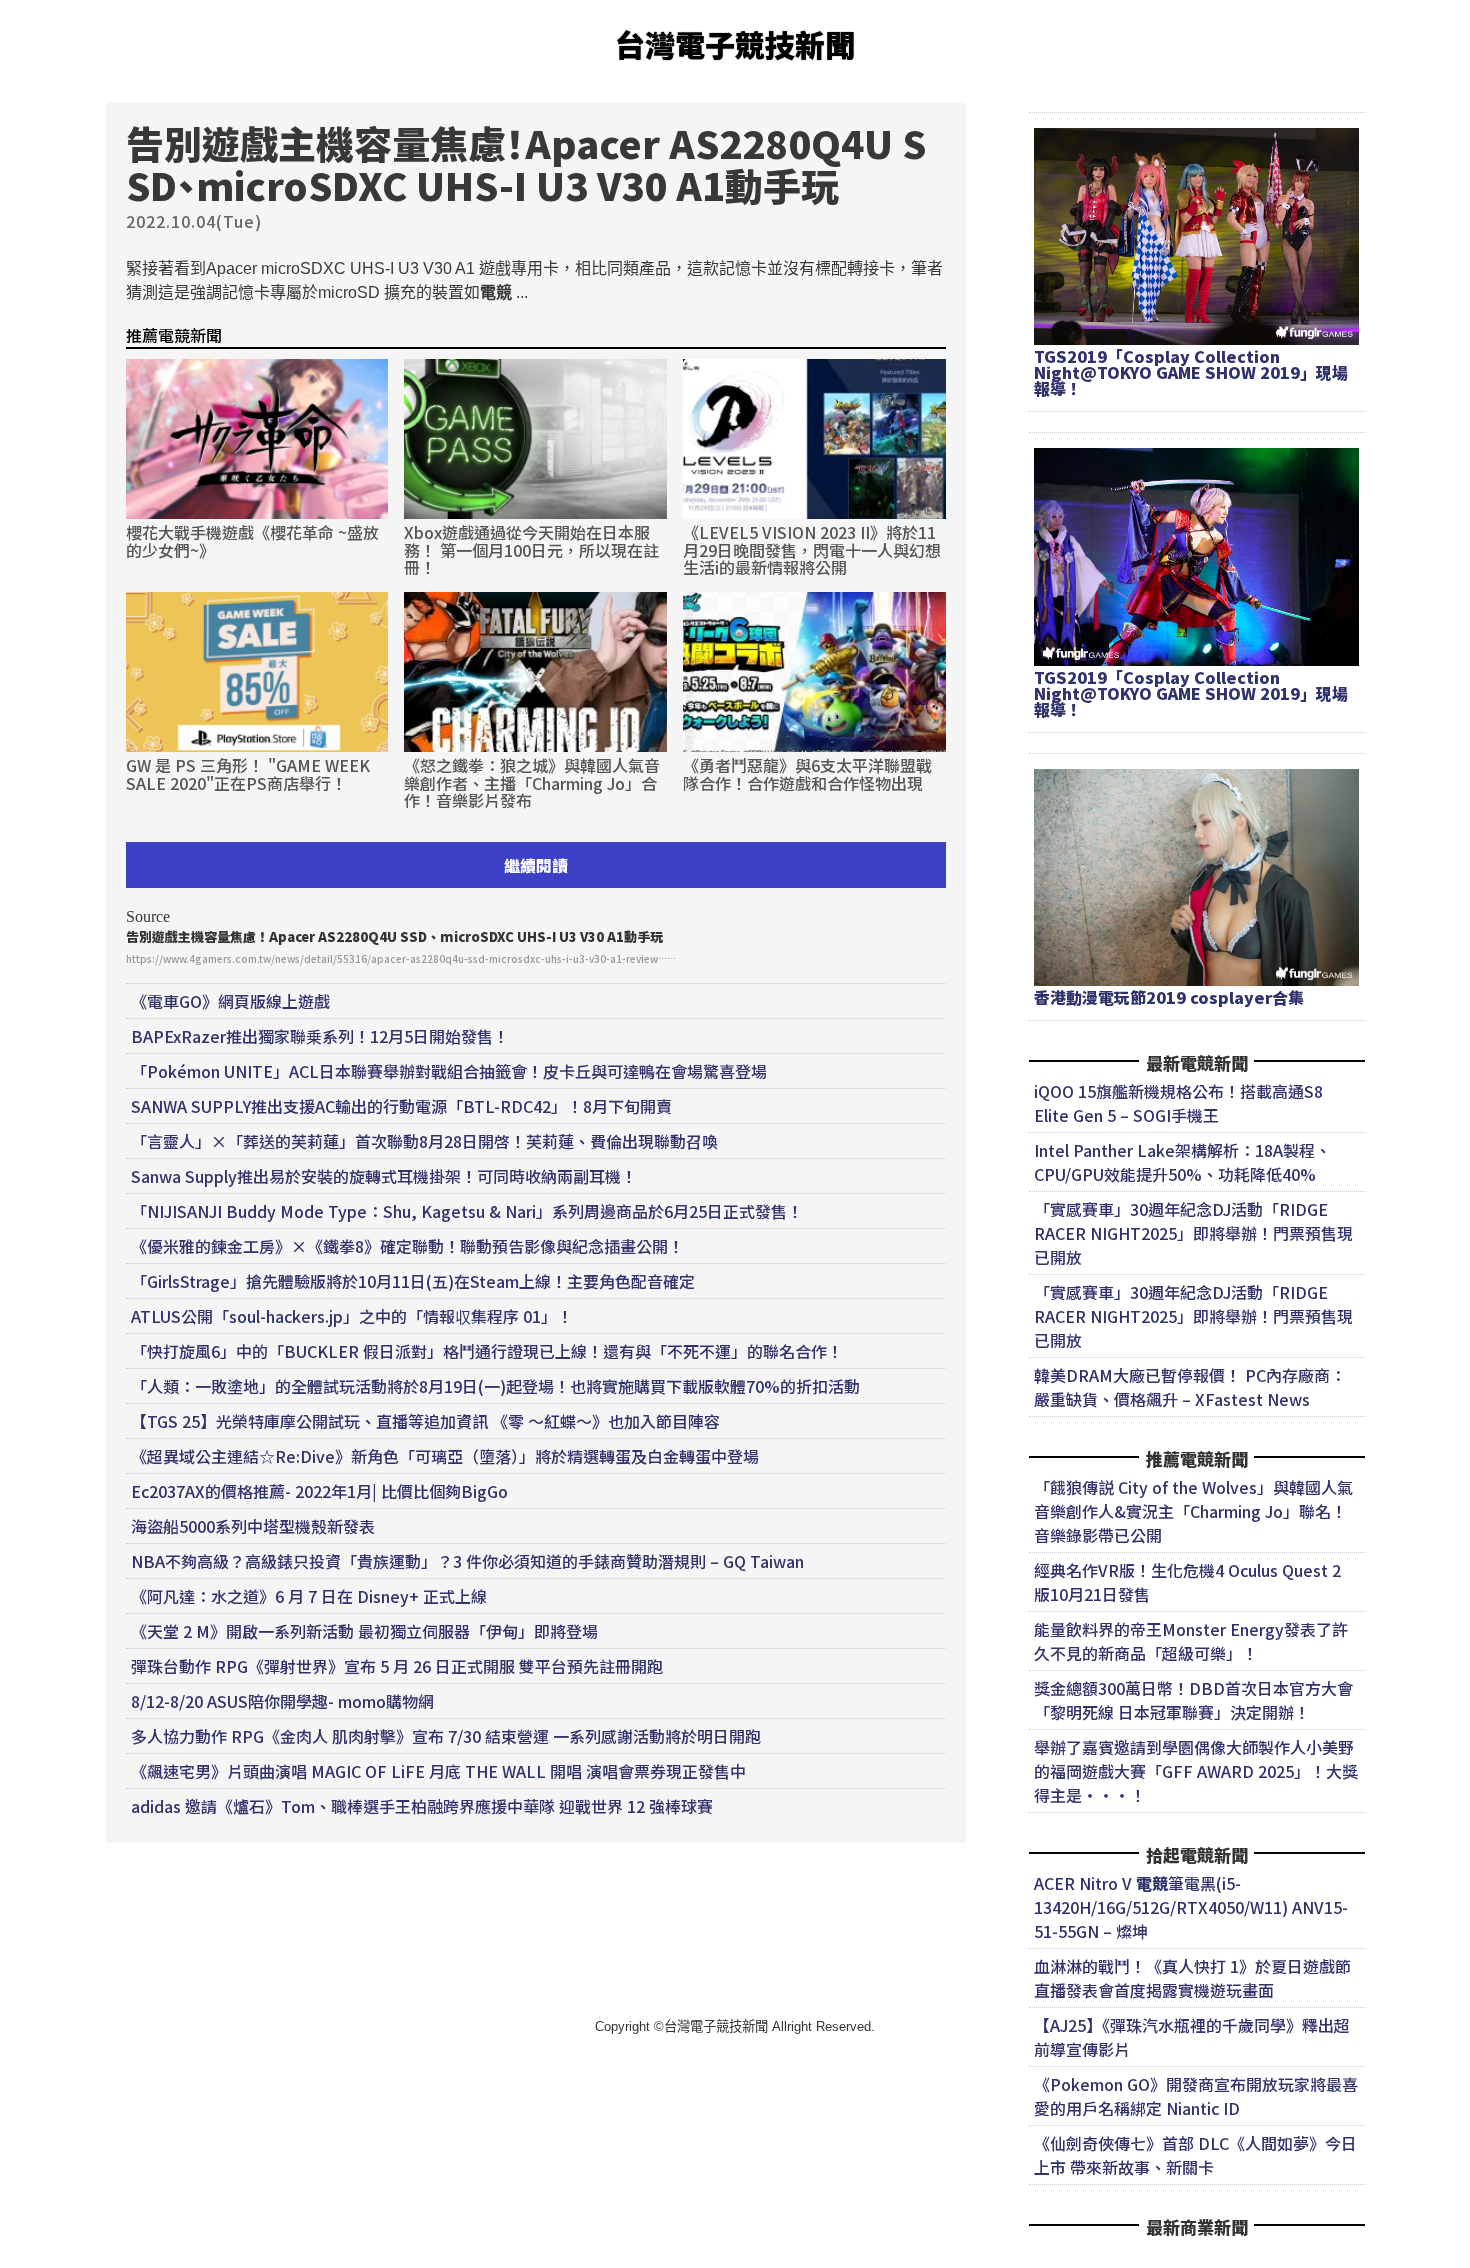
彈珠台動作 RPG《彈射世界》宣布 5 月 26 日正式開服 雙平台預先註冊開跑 (397, 1666)
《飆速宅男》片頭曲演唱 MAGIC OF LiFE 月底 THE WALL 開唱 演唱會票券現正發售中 (438, 1771)
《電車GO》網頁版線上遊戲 (230, 1001)
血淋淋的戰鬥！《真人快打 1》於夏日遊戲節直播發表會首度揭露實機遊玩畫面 (1192, 1978)
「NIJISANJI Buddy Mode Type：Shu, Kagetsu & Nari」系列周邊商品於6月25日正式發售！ (467, 1211)
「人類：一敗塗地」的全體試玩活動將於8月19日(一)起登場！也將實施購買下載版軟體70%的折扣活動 (495, 1386)
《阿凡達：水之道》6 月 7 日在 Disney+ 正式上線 (309, 1596)
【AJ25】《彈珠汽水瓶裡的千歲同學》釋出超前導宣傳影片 (1192, 2037)
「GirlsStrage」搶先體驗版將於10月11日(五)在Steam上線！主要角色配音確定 (413, 1281)
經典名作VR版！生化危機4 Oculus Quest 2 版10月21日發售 (1187, 1582)
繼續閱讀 (536, 865)
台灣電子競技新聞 (735, 44)
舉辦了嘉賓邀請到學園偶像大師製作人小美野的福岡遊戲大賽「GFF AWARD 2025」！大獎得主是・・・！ (1196, 1771)
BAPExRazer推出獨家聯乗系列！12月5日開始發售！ (320, 1036)
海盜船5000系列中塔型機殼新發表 (253, 1526)
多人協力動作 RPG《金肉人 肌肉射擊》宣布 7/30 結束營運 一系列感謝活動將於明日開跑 (446, 1736)
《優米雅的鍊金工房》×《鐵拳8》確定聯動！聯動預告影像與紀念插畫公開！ (407, 1246)
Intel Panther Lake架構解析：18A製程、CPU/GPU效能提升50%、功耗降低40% (1182, 1162)
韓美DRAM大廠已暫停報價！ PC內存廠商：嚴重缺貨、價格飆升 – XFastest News (1190, 1387)
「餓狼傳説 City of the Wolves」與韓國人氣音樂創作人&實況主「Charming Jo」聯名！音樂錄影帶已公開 (1193, 1511)
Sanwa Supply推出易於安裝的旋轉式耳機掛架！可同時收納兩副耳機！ (384, 1176)
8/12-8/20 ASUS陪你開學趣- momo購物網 (282, 1701)
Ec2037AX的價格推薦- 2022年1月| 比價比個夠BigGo (319, 1491)
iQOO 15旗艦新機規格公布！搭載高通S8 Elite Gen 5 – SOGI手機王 (1178, 1103)
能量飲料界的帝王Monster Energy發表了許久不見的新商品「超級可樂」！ (1191, 1641)
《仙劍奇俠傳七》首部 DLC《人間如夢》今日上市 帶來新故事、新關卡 (1195, 2155)
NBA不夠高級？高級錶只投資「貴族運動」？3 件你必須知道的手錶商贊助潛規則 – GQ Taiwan (467, 1561)
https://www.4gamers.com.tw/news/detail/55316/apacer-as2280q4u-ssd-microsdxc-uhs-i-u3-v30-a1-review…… (401, 958)
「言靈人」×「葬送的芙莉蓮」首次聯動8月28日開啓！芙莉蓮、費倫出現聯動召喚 (424, 1141)
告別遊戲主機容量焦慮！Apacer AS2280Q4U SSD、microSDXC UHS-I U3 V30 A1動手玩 (394, 936)
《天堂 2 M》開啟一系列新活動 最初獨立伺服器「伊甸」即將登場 (364, 1631)
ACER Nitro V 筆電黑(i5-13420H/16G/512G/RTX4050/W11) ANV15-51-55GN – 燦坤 (1191, 1907)
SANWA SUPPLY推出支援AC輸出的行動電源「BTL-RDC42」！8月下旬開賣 (401, 1106)
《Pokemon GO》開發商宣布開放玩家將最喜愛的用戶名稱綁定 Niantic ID (1196, 2096)
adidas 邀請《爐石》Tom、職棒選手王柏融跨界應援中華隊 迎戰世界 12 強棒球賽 (422, 1806)
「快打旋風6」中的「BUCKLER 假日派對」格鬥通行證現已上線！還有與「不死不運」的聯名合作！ (487, 1351)
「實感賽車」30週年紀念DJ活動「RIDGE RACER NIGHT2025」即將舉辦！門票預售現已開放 (1193, 1233)
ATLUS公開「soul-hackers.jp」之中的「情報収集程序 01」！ (352, 1316)
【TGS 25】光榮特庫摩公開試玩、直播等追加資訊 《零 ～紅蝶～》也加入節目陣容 (425, 1421)
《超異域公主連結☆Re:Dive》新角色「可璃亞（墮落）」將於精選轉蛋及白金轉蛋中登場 (445, 1456)
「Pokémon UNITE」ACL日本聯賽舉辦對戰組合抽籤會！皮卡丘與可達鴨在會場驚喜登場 (449, 1071)
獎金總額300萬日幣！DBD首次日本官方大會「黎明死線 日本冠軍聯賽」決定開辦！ (1193, 1700)
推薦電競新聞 (174, 335)
